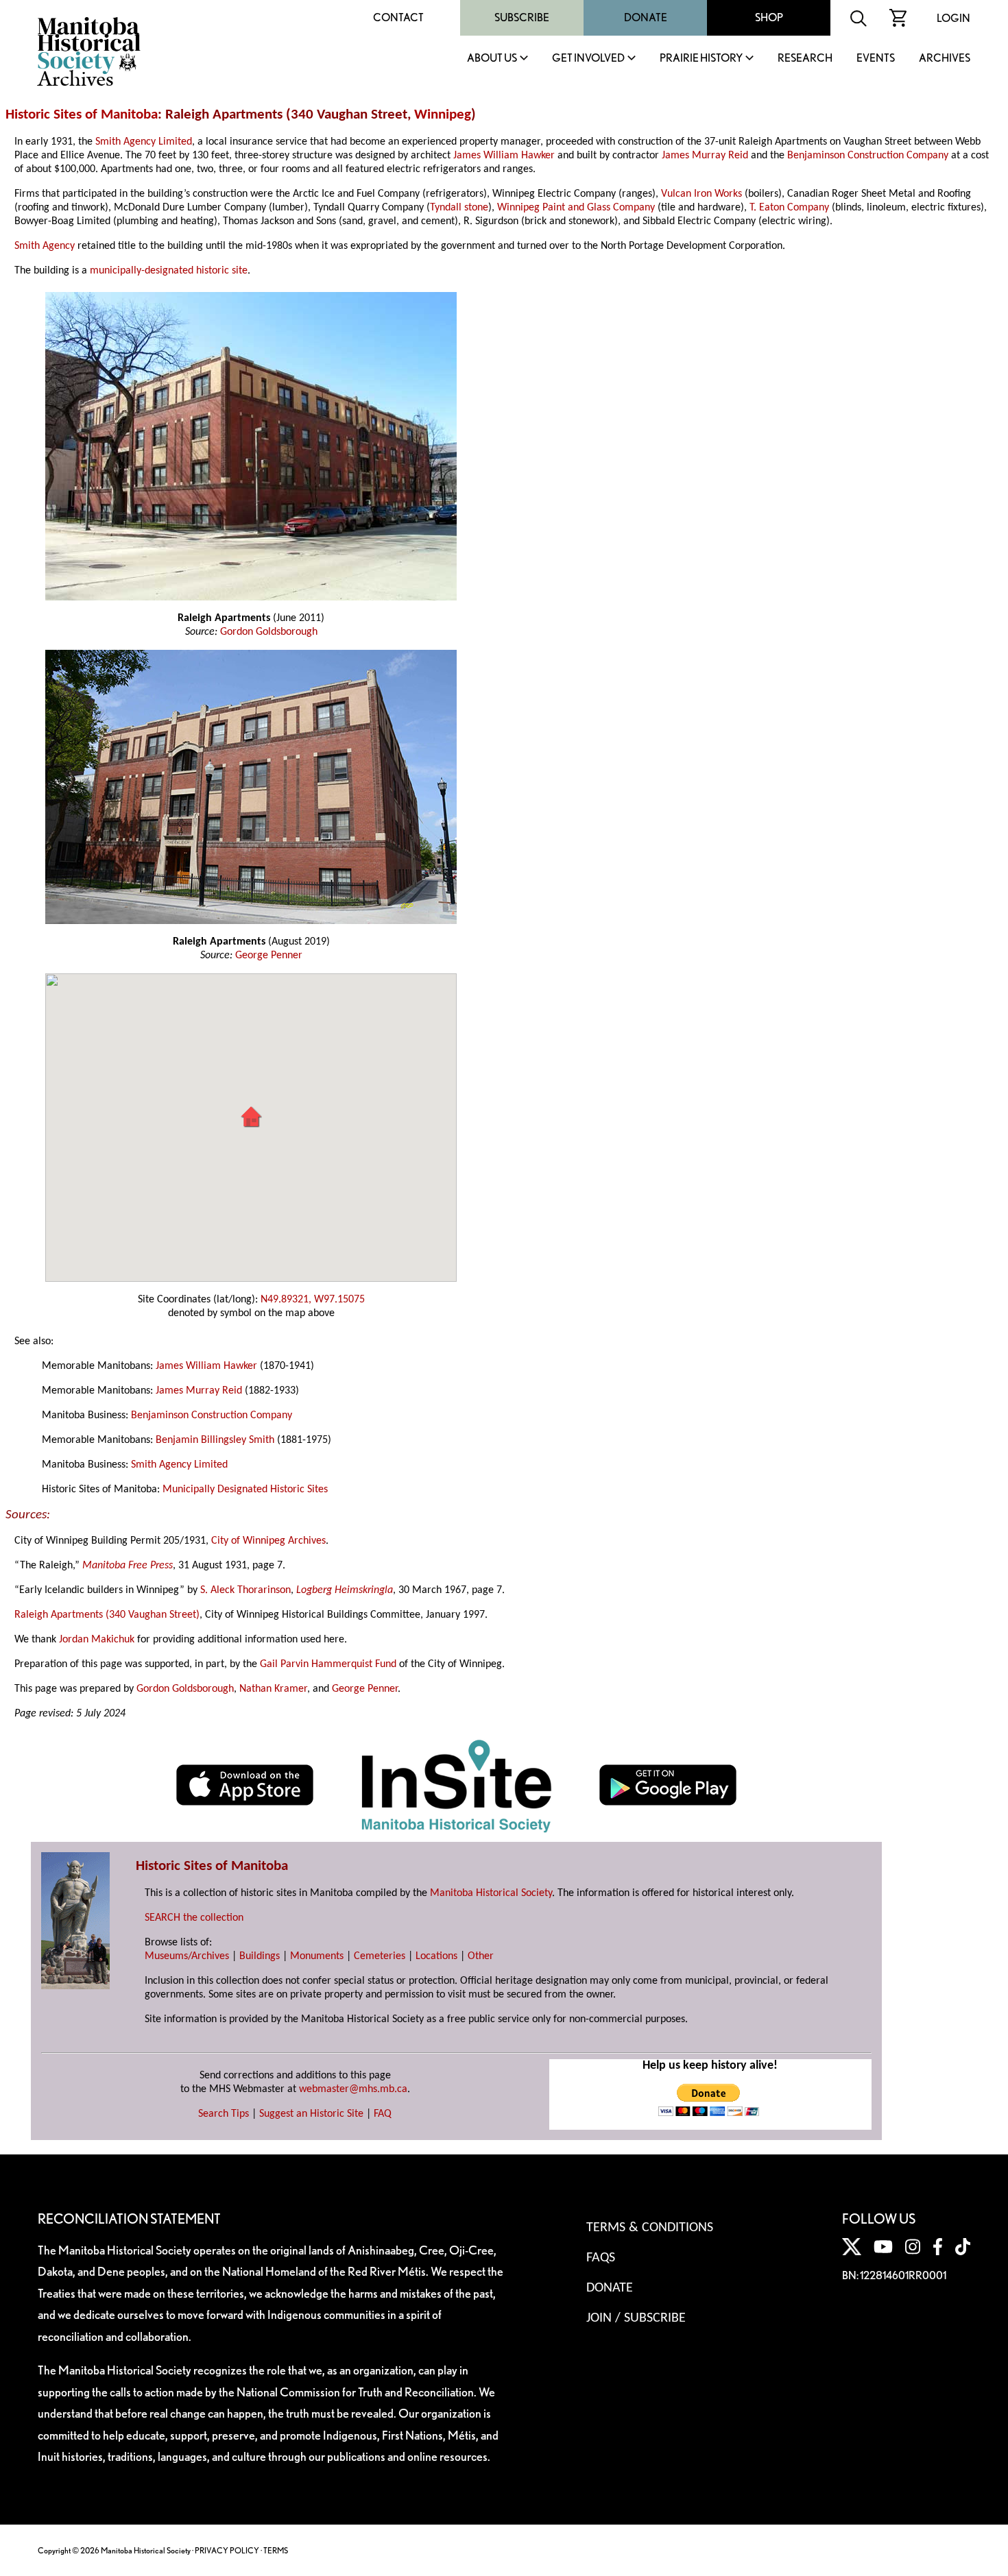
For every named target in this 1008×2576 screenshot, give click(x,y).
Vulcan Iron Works (701, 194)
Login (953, 18)
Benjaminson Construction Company (868, 156)
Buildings (260, 1956)
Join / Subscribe (636, 2318)
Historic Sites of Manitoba (82, 115)
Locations (436, 1956)
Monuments (317, 1956)
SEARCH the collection (194, 1918)
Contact (398, 17)
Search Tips (224, 2114)
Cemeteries (380, 1956)
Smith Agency (45, 246)
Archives (945, 59)
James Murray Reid (705, 156)
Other (481, 1956)
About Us (492, 59)
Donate (646, 17)
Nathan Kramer (273, 1689)
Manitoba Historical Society (491, 1893)
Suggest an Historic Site (311, 2114)
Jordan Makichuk (97, 1640)
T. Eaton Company (789, 208)
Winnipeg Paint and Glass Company (576, 208)
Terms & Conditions (650, 2228)
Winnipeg (443, 115)
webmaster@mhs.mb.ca (353, 2089)
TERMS (276, 2550)
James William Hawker (504, 156)
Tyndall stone (459, 208)
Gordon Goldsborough (269, 632)
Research (805, 59)
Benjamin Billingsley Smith (215, 1440)
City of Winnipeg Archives (268, 1541)
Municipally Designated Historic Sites (245, 1490)
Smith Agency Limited (144, 142)
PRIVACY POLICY (227, 2550)
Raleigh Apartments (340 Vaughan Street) (107, 1615)
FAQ (383, 2114)
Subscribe (522, 17)
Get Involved (588, 59)
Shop (769, 17)
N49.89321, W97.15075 (313, 1300)
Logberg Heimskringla (343, 1590)
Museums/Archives (187, 1956)
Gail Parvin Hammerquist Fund (328, 1664)
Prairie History (701, 59)
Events (876, 59)
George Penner (269, 956)
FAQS (601, 2258)
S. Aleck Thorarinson (245, 1590)
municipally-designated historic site (169, 271)
